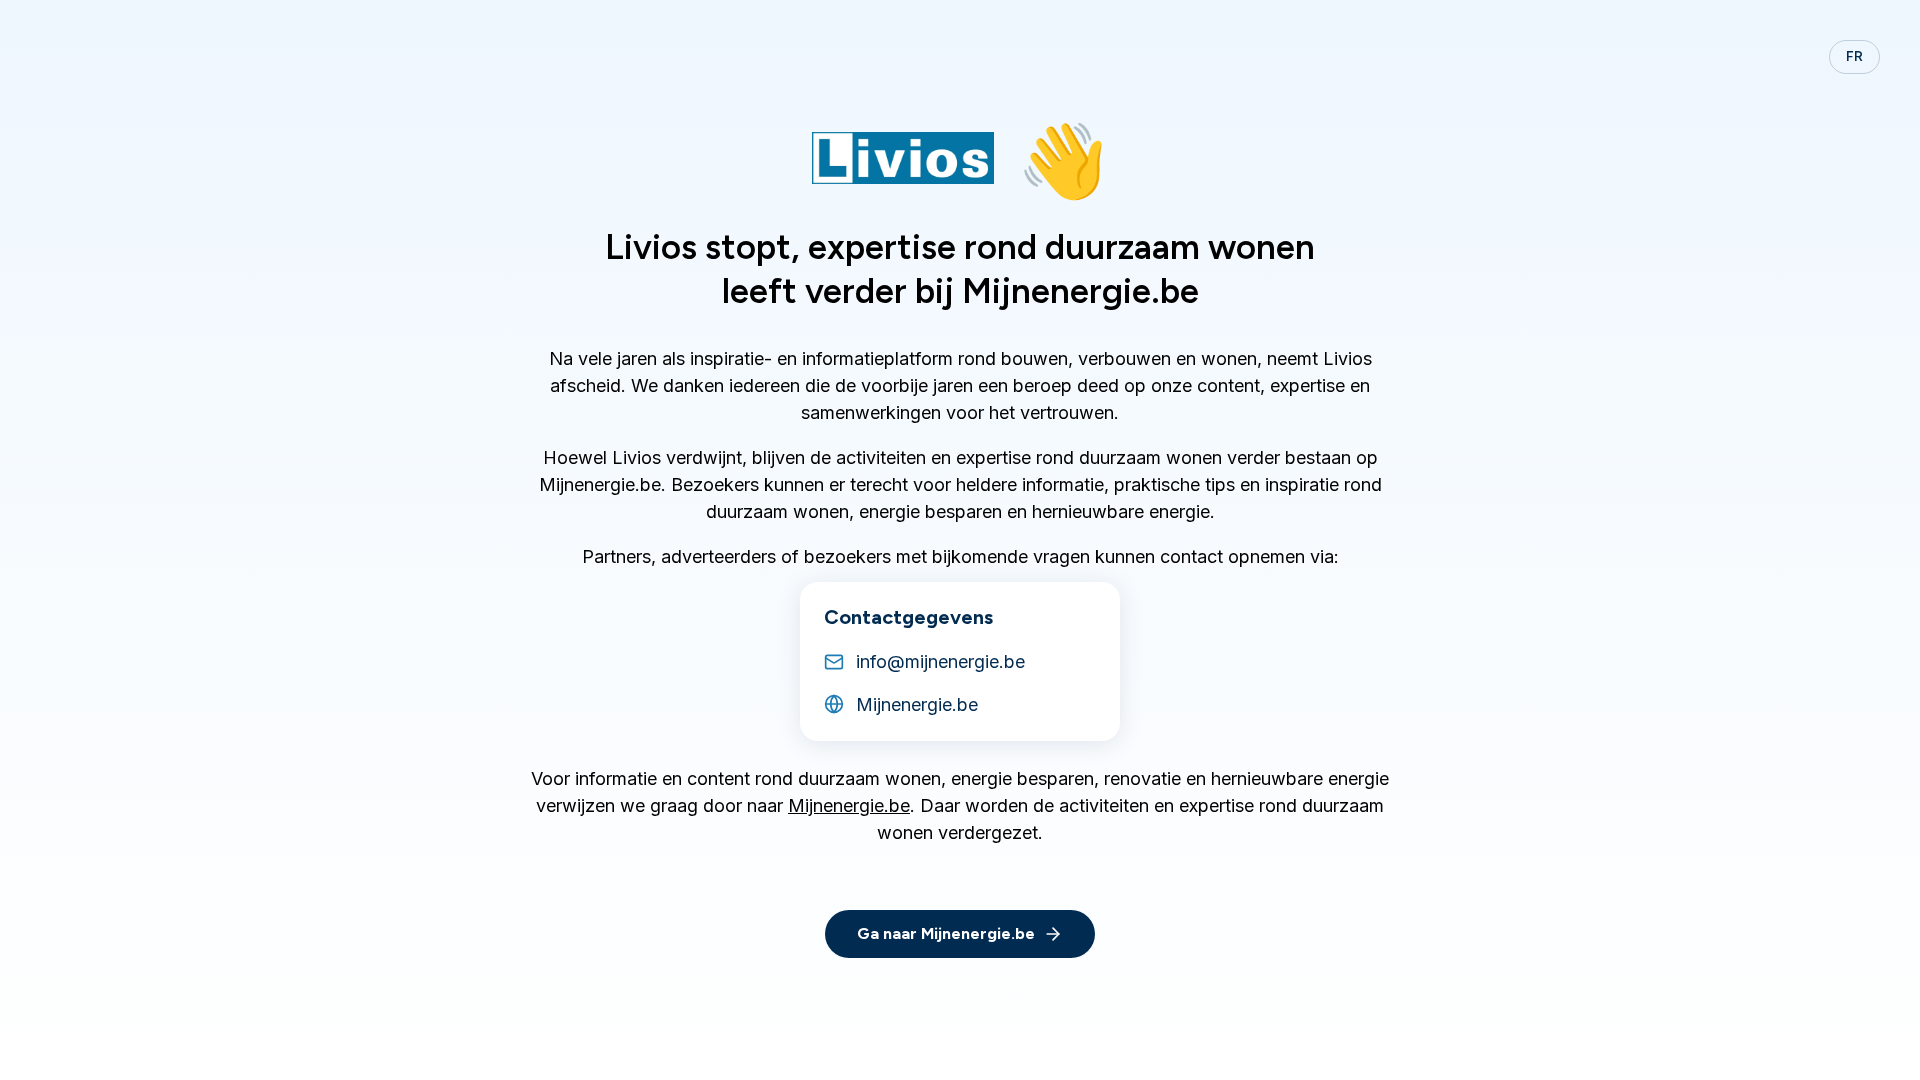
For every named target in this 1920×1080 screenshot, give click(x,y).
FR (1854, 56)
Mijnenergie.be (849, 805)
